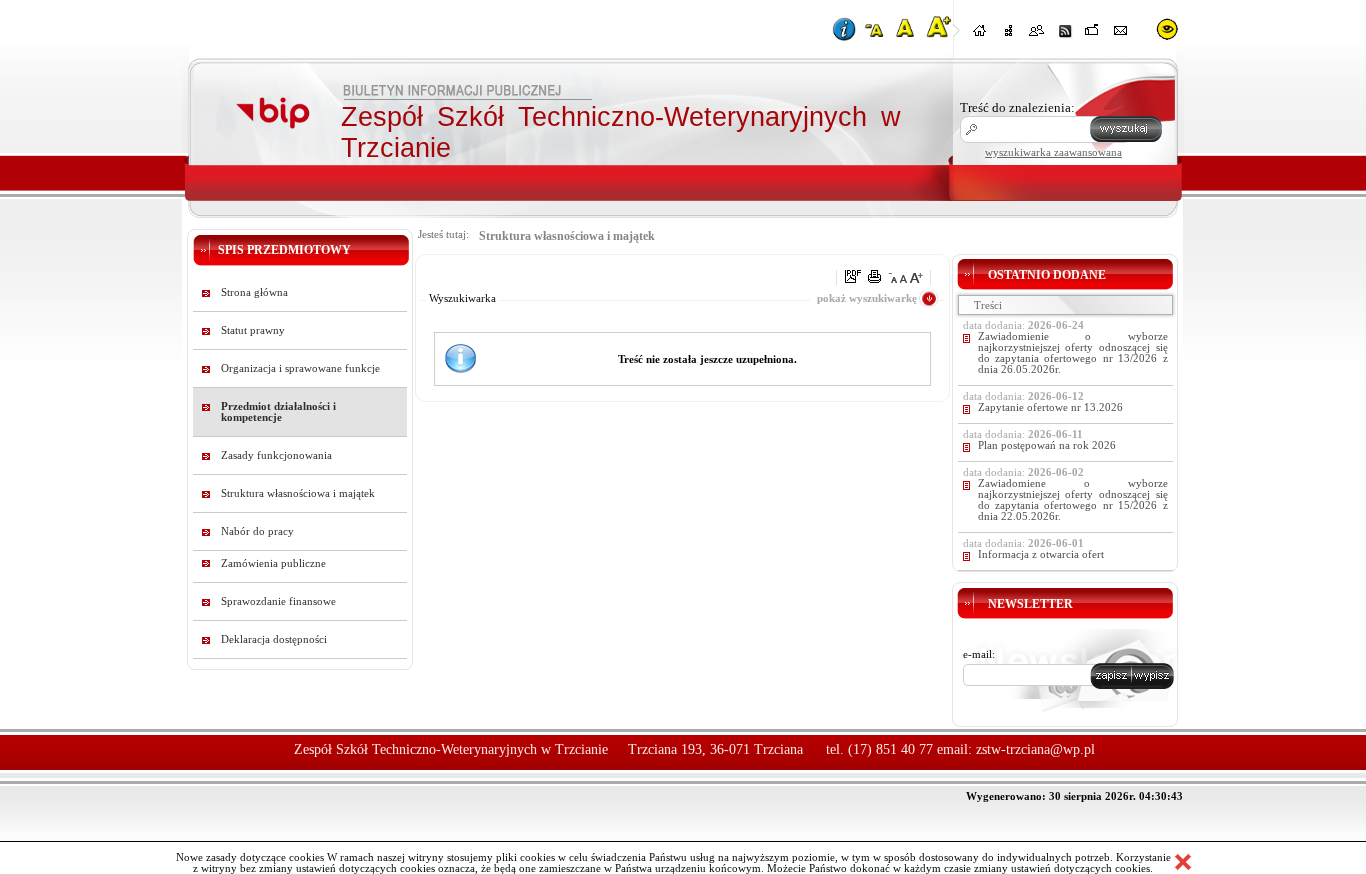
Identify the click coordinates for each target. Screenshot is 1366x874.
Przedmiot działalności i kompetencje (278, 412)
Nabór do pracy (257, 531)
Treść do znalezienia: (1017, 107)
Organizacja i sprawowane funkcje (300, 368)
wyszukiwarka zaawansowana (1053, 152)
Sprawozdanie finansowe (278, 601)
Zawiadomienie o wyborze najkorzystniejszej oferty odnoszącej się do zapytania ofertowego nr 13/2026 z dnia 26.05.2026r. (1073, 353)
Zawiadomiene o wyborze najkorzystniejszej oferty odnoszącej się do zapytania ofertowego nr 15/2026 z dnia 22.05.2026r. (1073, 500)
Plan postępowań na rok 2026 (1047, 445)
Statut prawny (253, 330)
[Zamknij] (1183, 862)
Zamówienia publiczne (273, 563)
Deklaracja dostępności (274, 639)
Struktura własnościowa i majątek (298, 493)
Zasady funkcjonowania (276, 455)
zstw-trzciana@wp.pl (1035, 749)
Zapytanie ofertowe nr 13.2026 (1050, 407)
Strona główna (254, 292)
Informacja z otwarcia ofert (1041, 554)
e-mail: (979, 654)
